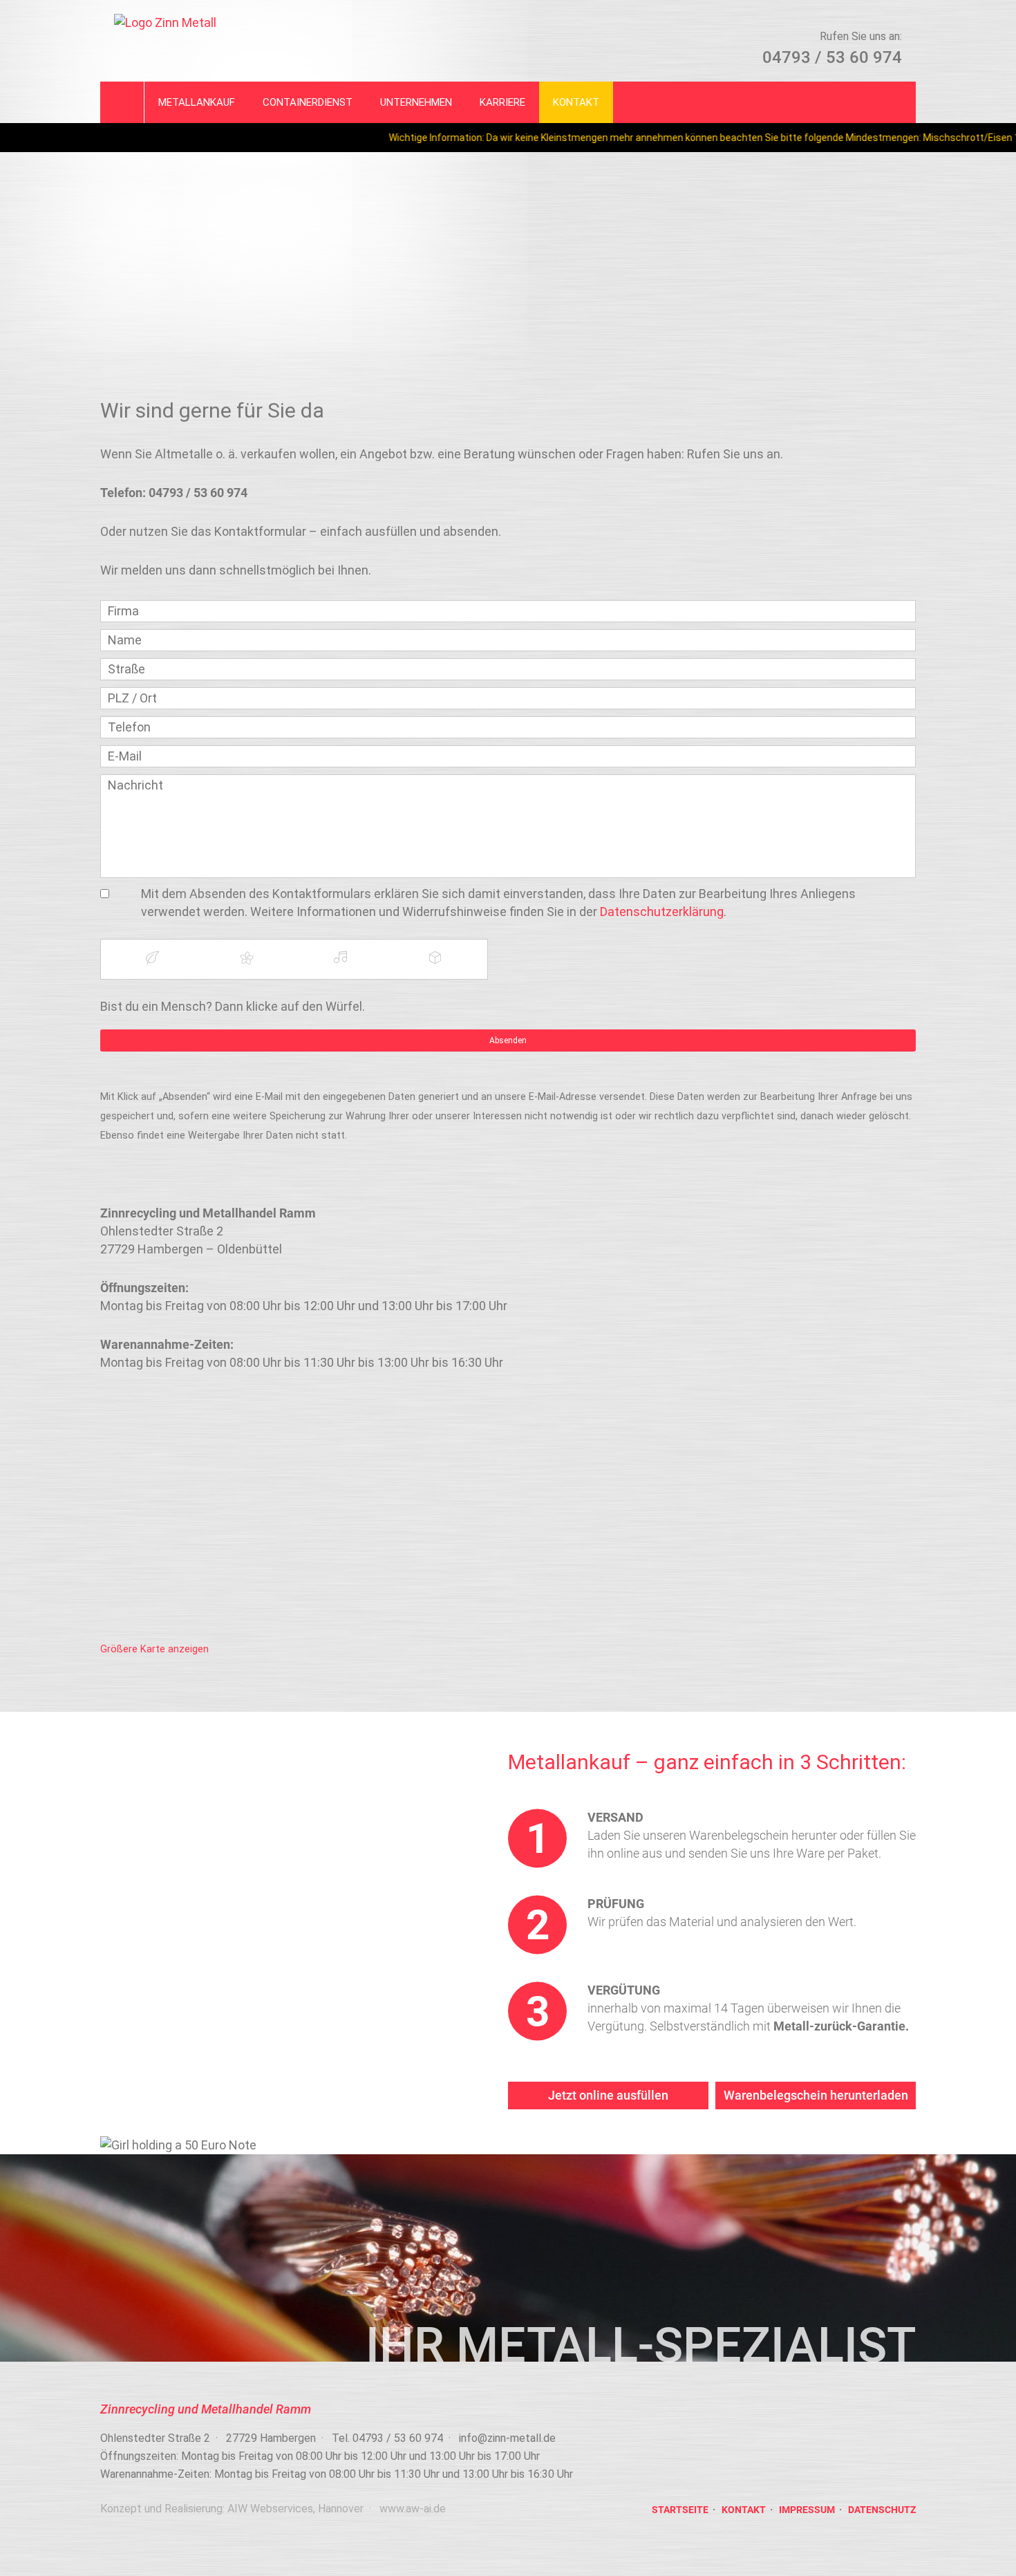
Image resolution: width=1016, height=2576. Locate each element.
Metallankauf (197, 102)
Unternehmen (416, 102)
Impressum (807, 2510)
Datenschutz (882, 2510)
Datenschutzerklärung (662, 912)
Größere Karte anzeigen (154, 1649)
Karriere (502, 102)
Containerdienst (308, 102)
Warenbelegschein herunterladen (816, 2095)
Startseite (680, 2510)
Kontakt (576, 102)
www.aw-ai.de (413, 2509)
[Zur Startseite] (294, 23)
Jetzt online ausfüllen (608, 2095)
